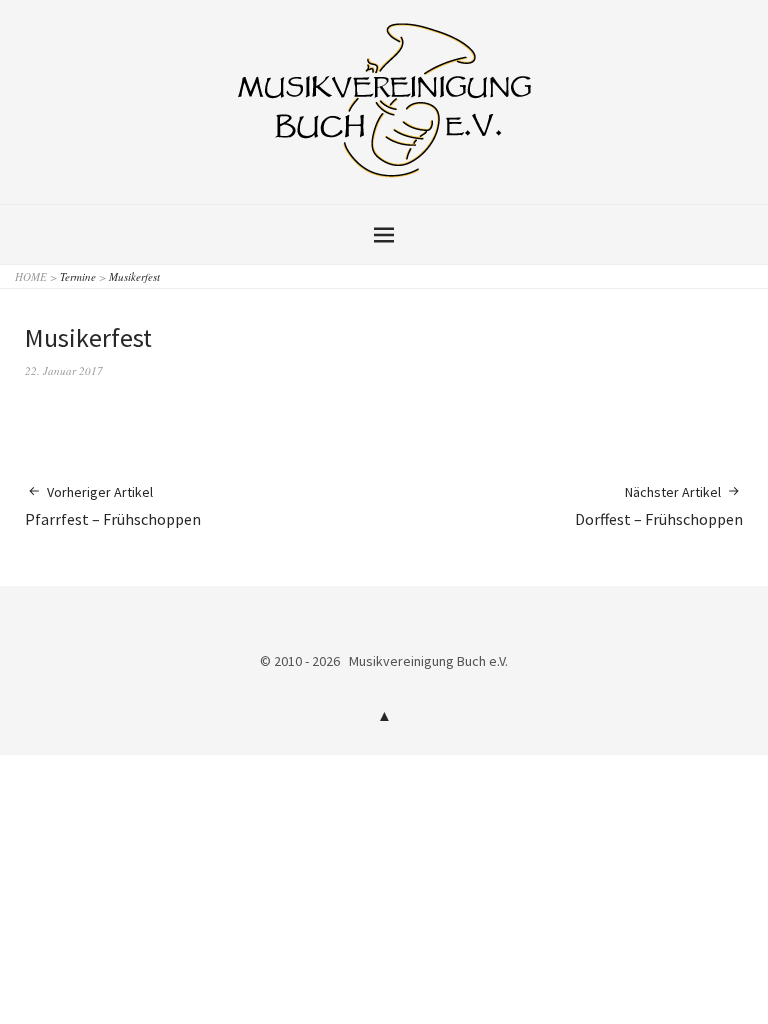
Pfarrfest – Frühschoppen (113, 506)
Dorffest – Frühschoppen (659, 506)
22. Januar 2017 (64, 370)
